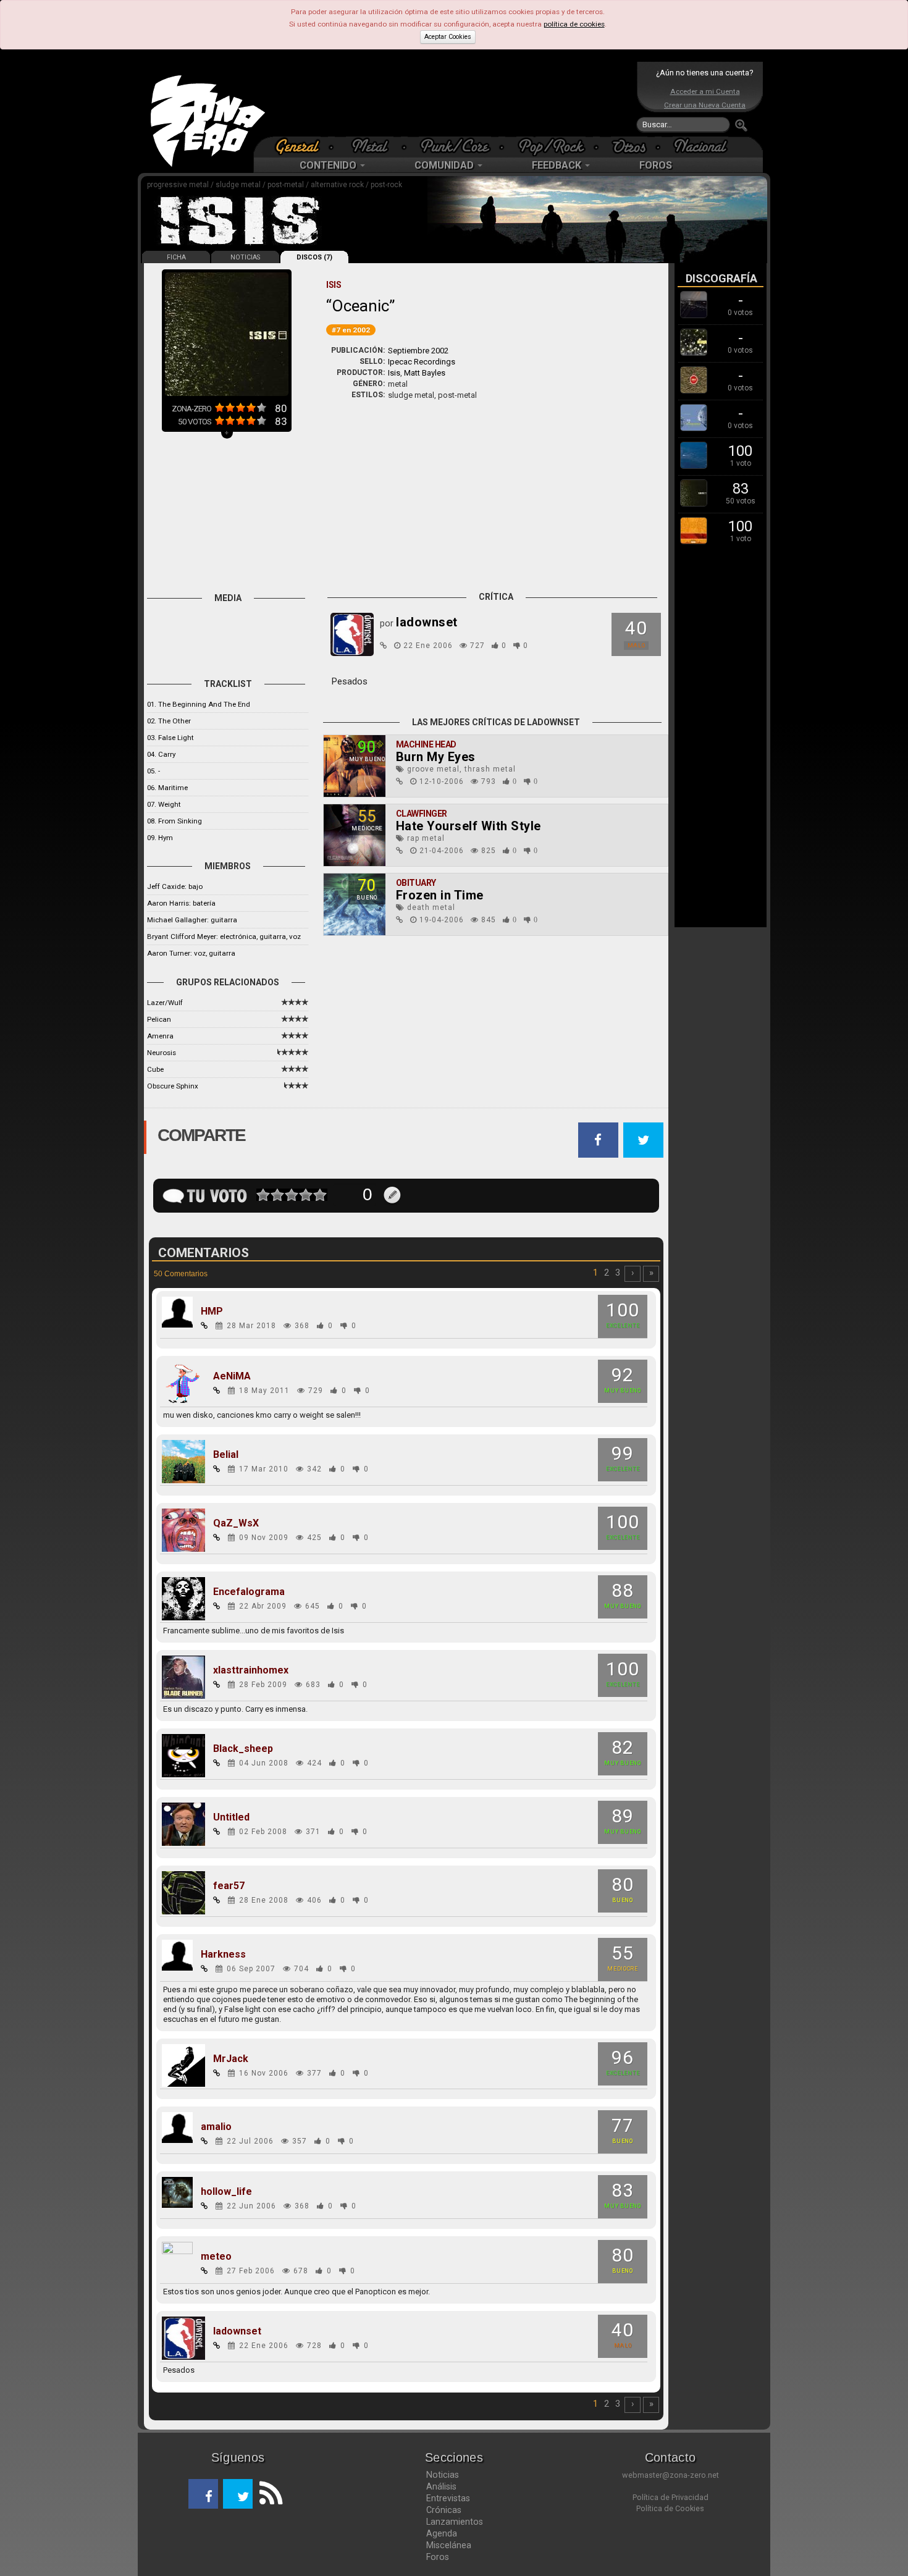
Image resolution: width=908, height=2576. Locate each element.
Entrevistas (448, 2498)
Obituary (416, 883)
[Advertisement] (451, 99)
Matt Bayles (425, 373)
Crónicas (444, 2510)
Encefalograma (249, 1592)
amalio (216, 2127)
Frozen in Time (440, 895)
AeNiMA (232, 1376)
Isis (394, 373)
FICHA (176, 257)
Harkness (223, 1955)
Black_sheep (243, 1749)
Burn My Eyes (436, 757)
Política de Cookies (670, 2508)
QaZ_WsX (236, 1523)
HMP (212, 1311)
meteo (216, 2257)
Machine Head (426, 744)
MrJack (231, 2059)
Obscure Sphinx (173, 1086)
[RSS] (267, 2494)
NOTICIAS (245, 257)
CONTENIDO (329, 165)
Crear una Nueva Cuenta (705, 105)
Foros (438, 2557)
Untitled (231, 1817)
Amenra (160, 1036)
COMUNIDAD (445, 165)
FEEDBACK (558, 165)
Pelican (159, 1019)
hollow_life (226, 2192)
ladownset (237, 2331)
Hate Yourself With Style (469, 826)
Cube (155, 1069)
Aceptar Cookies (448, 37)
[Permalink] (384, 646)
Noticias (443, 2475)
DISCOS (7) (314, 257)
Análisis (441, 2486)
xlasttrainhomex (251, 1670)
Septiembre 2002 (418, 351)
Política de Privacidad (670, 2497)
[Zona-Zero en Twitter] (238, 2494)
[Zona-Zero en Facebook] (203, 2494)
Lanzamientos (455, 2522)
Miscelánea (449, 2545)
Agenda (442, 2533)
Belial (226, 1455)
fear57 (229, 1886)
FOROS (656, 165)
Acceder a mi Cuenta (705, 91)
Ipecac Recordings (422, 362)
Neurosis (162, 1053)
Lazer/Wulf (165, 1003)
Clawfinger (422, 814)
